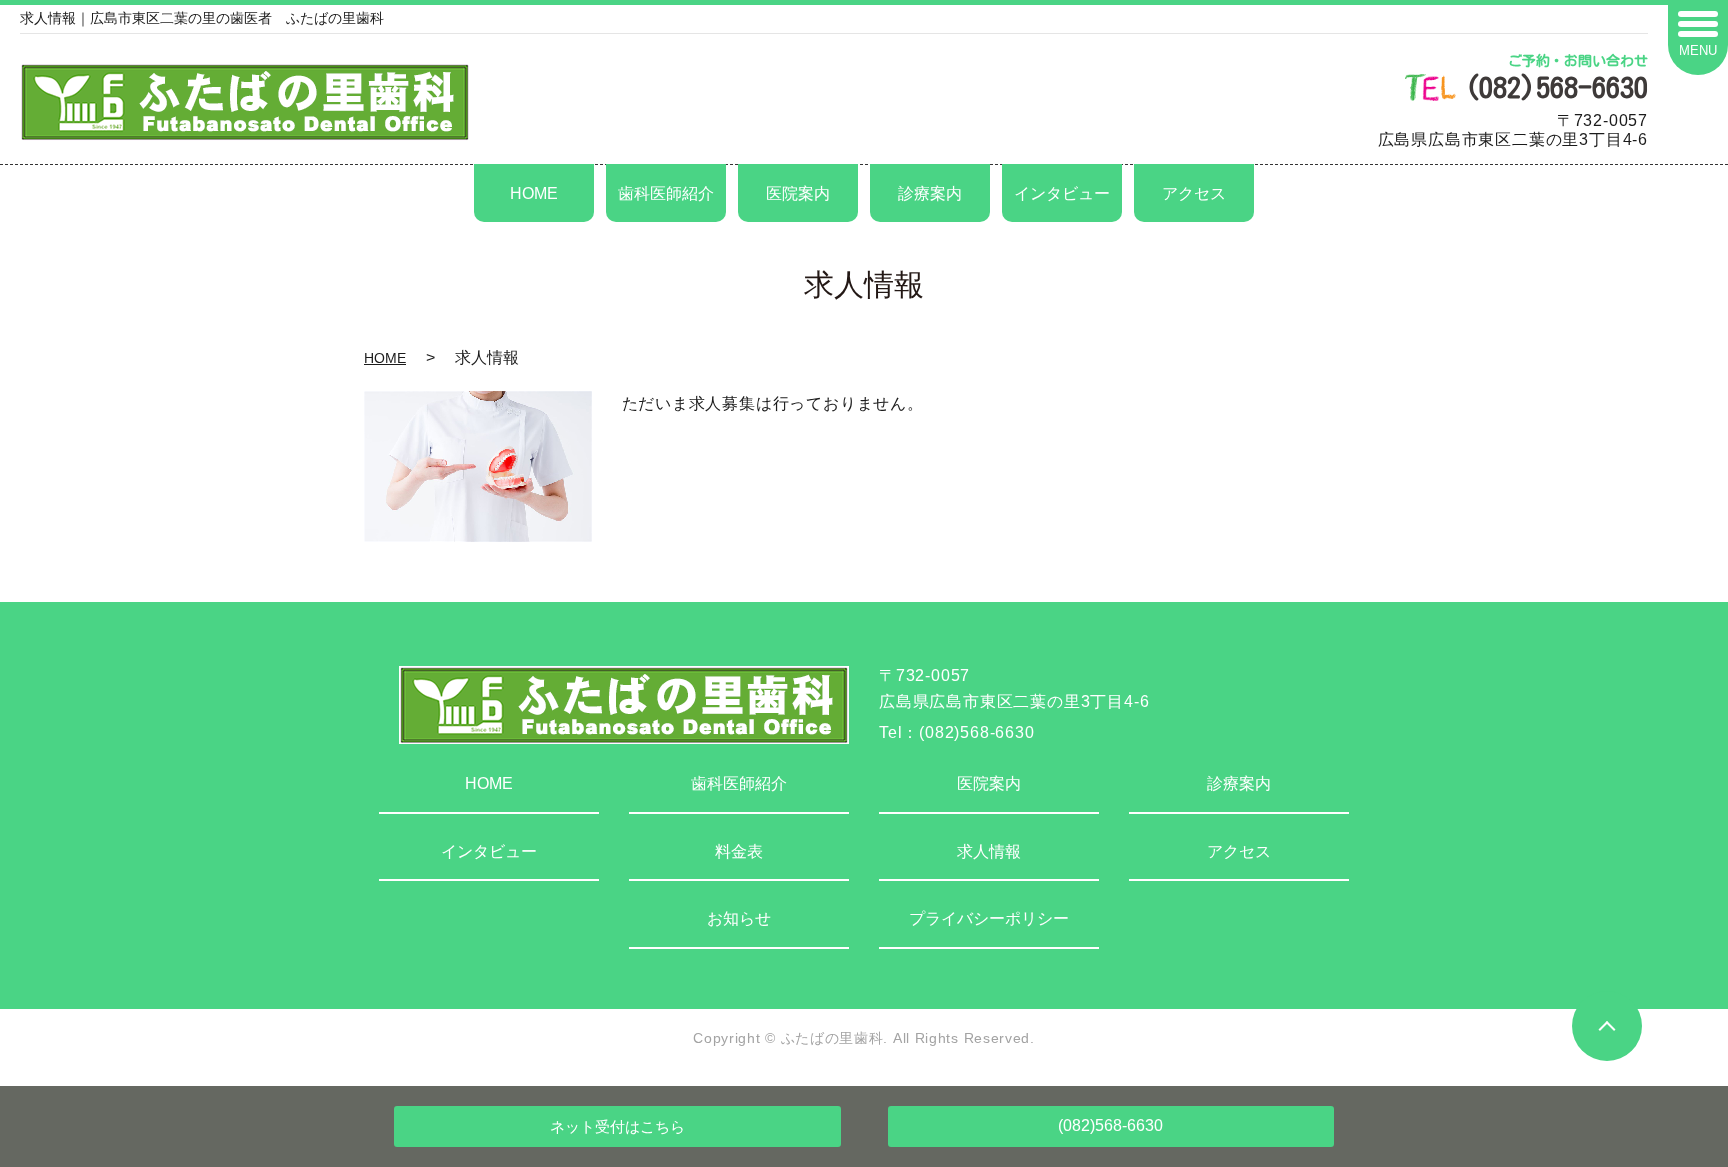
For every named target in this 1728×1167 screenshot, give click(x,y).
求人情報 (989, 851)
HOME (534, 193)
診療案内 (930, 193)
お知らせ (739, 918)
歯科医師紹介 (666, 193)
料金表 (739, 851)
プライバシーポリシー (989, 918)
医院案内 (798, 193)
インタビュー (1062, 193)
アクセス (1194, 193)
